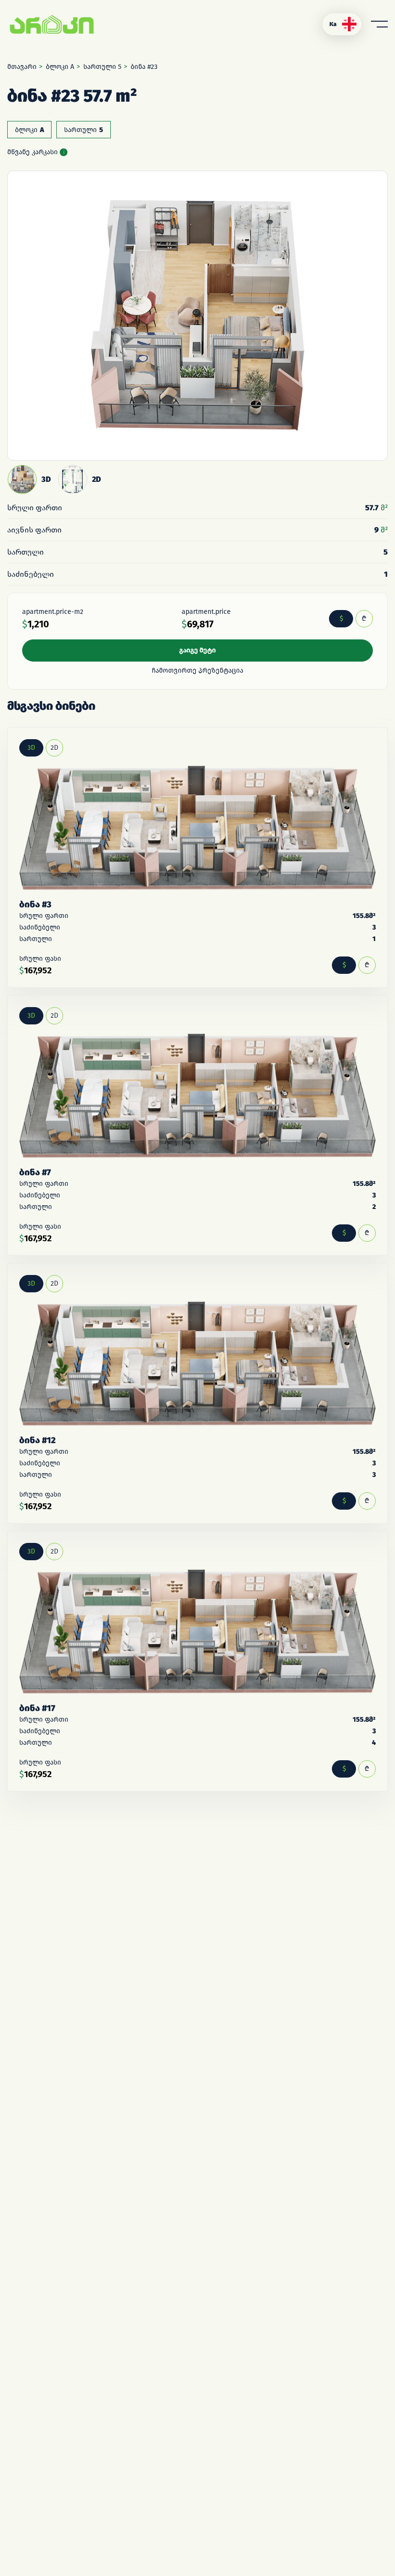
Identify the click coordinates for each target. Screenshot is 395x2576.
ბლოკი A (60, 67)
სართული (84, 130)
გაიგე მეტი (197, 650)
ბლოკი (29, 130)
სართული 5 (102, 67)
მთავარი (22, 67)
